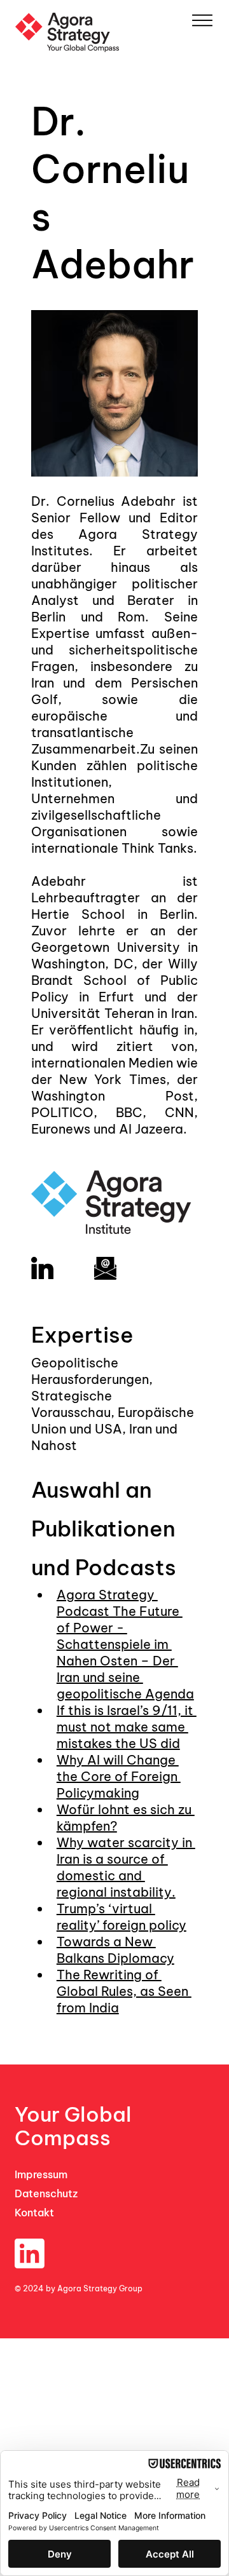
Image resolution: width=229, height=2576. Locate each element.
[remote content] (114, 1226)
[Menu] (202, 20)
